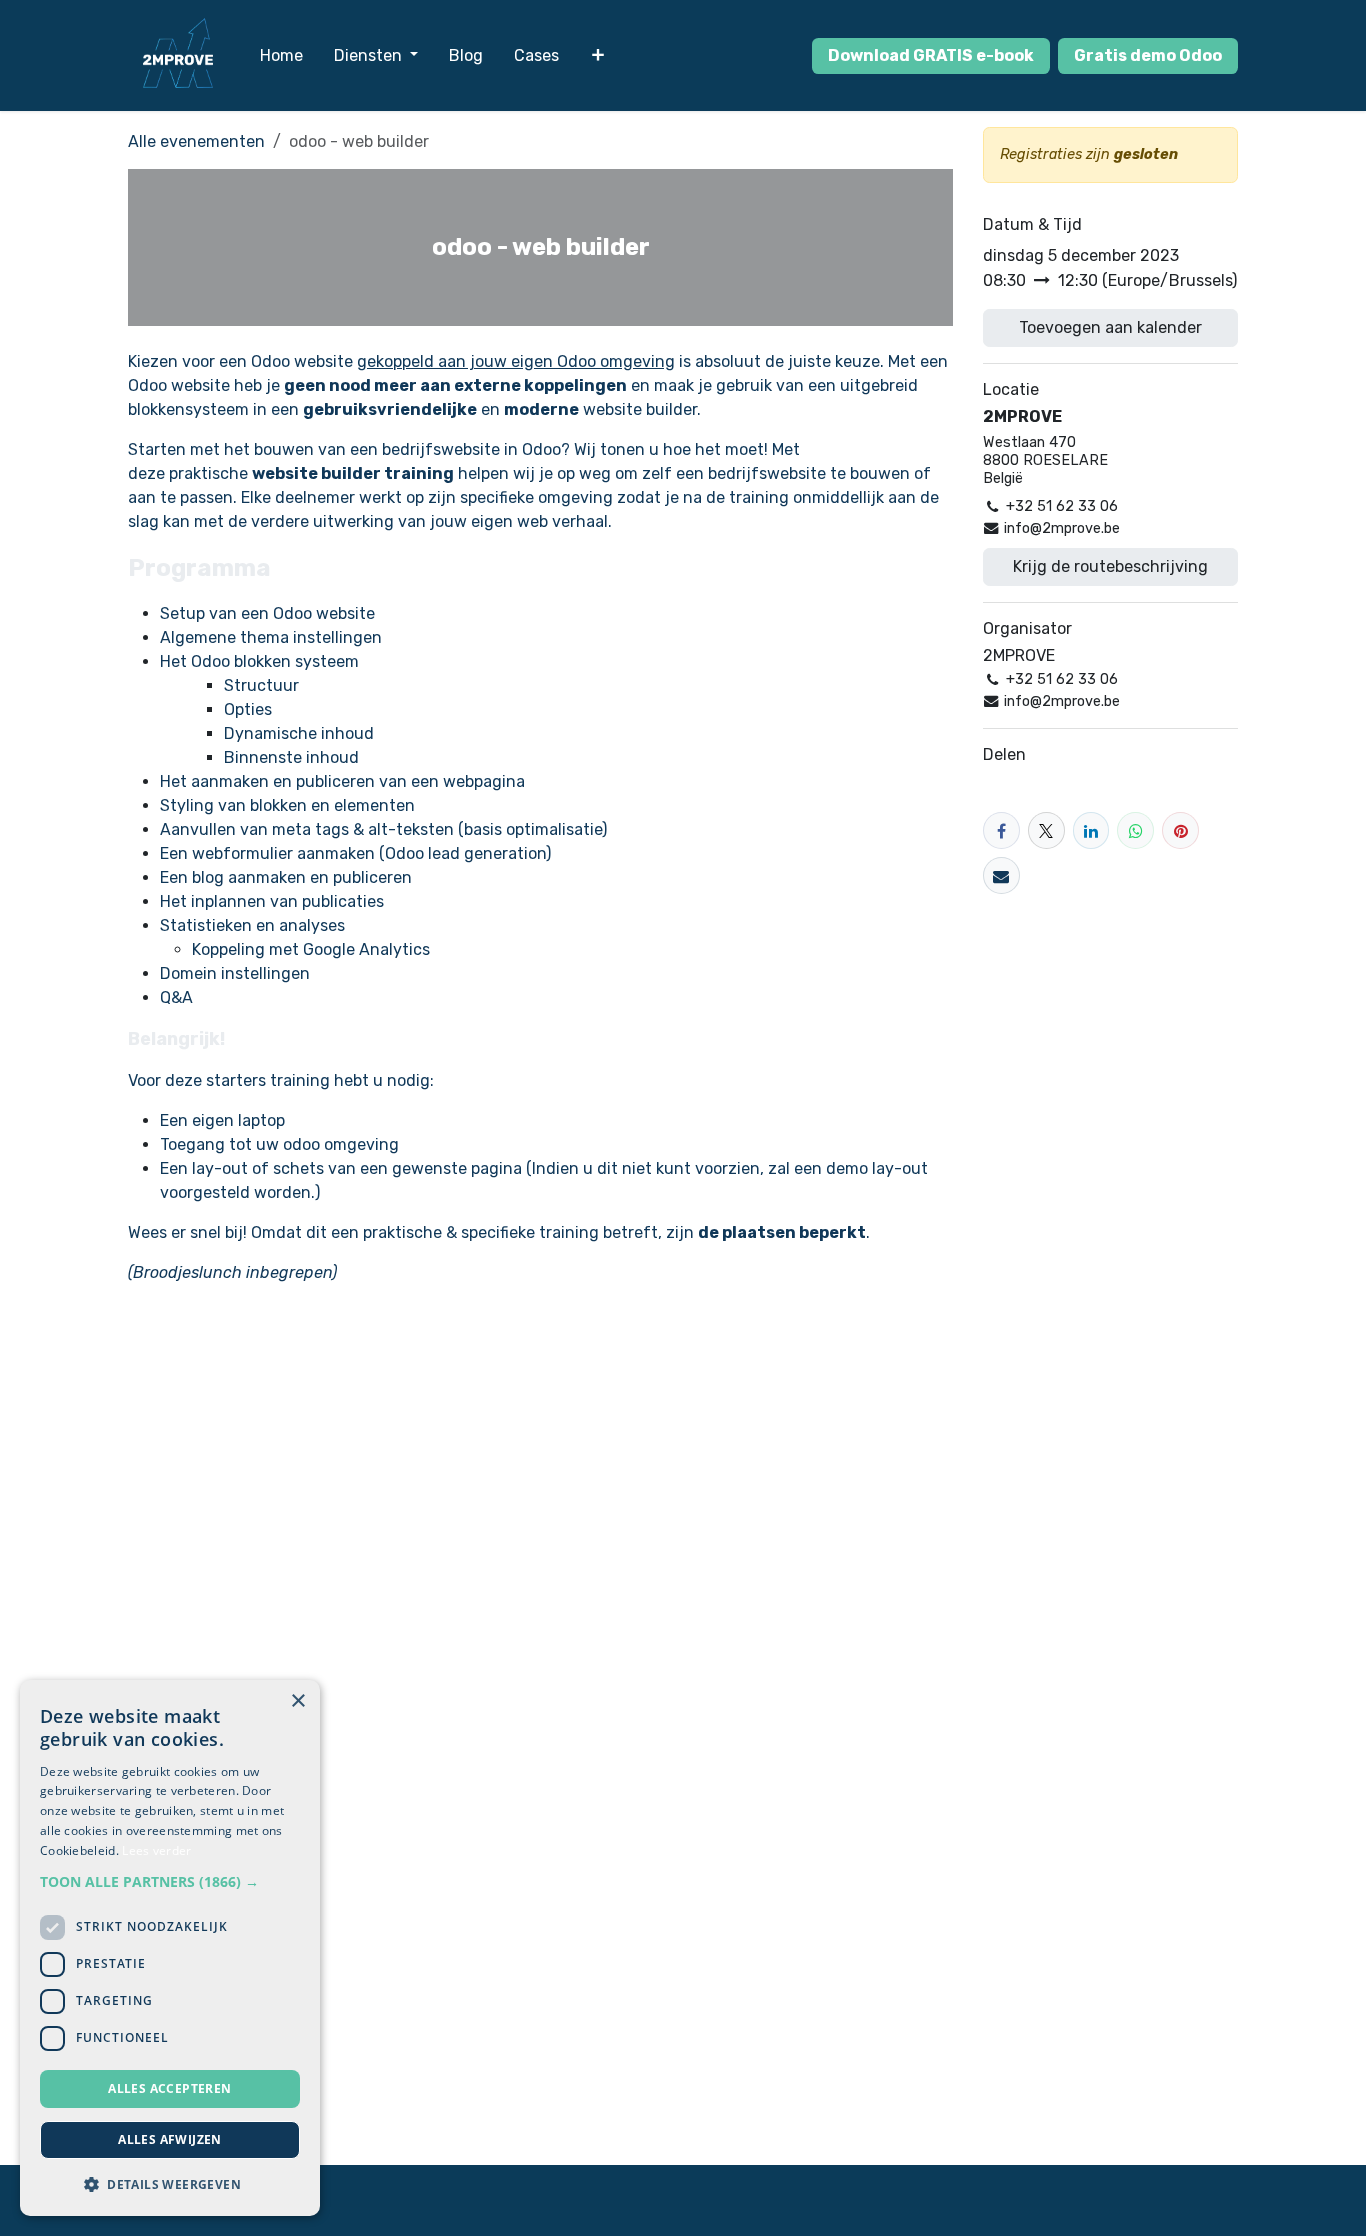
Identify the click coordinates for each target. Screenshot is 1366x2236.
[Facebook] (1001, 830)
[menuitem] (281, 56)
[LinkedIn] (1091, 830)
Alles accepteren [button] (169, 2088)
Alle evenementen (196, 141)
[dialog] (170, 1948)
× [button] (297, 1701)
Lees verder (156, 1850)
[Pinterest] (1180, 830)
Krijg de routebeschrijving (1110, 566)
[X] (1046, 830)
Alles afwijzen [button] (170, 2139)
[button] (170, 1881)
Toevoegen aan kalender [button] (1110, 327)
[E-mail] (1001, 875)
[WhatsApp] (1135, 830)
